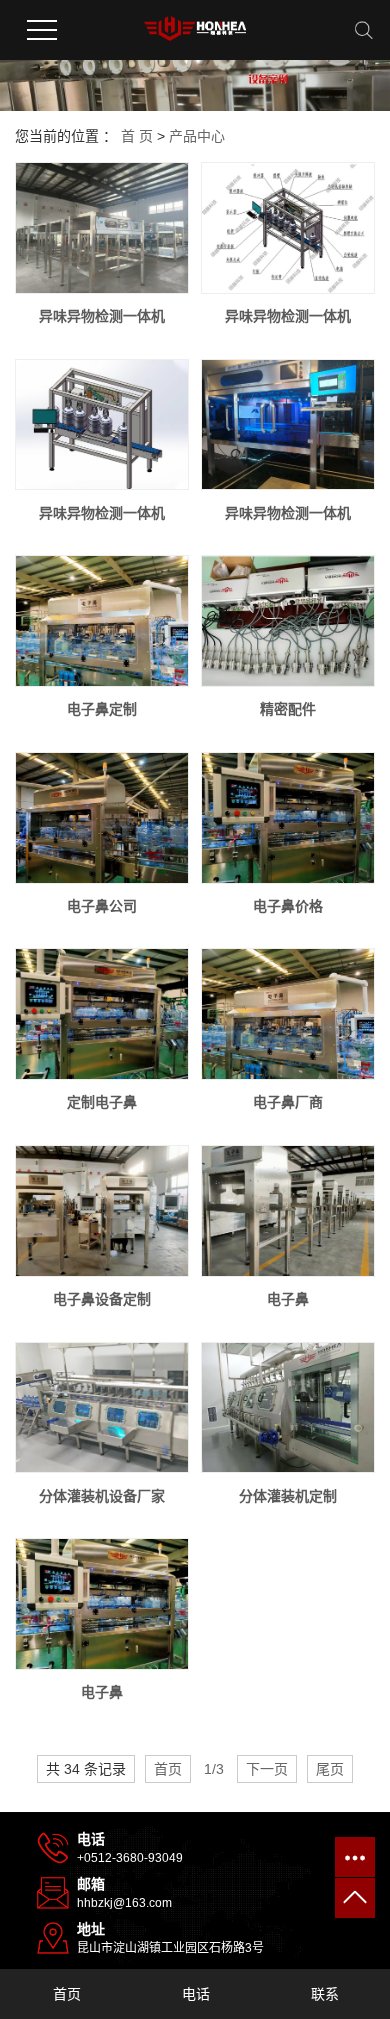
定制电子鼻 (102, 1102)
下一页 (267, 1769)
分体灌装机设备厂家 (102, 1496)
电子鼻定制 (102, 709)
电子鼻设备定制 (102, 1299)
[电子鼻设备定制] (102, 1211)
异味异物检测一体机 (102, 316)
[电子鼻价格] (288, 818)
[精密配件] (288, 621)
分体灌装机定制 (288, 1496)
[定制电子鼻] (102, 1014)
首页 (168, 1769)
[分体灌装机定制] (288, 1408)
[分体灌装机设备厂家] (102, 1408)
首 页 (137, 136)
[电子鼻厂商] (288, 1014)
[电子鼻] (288, 1211)
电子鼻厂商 (288, 1102)
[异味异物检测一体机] (102, 228)
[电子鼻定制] (102, 621)
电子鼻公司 (102, 906)
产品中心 (197, 136)
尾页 (330, 1769)
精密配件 (288, 709)
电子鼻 (288, 1299)
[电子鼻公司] (102, 818)
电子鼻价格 (288, 906)
